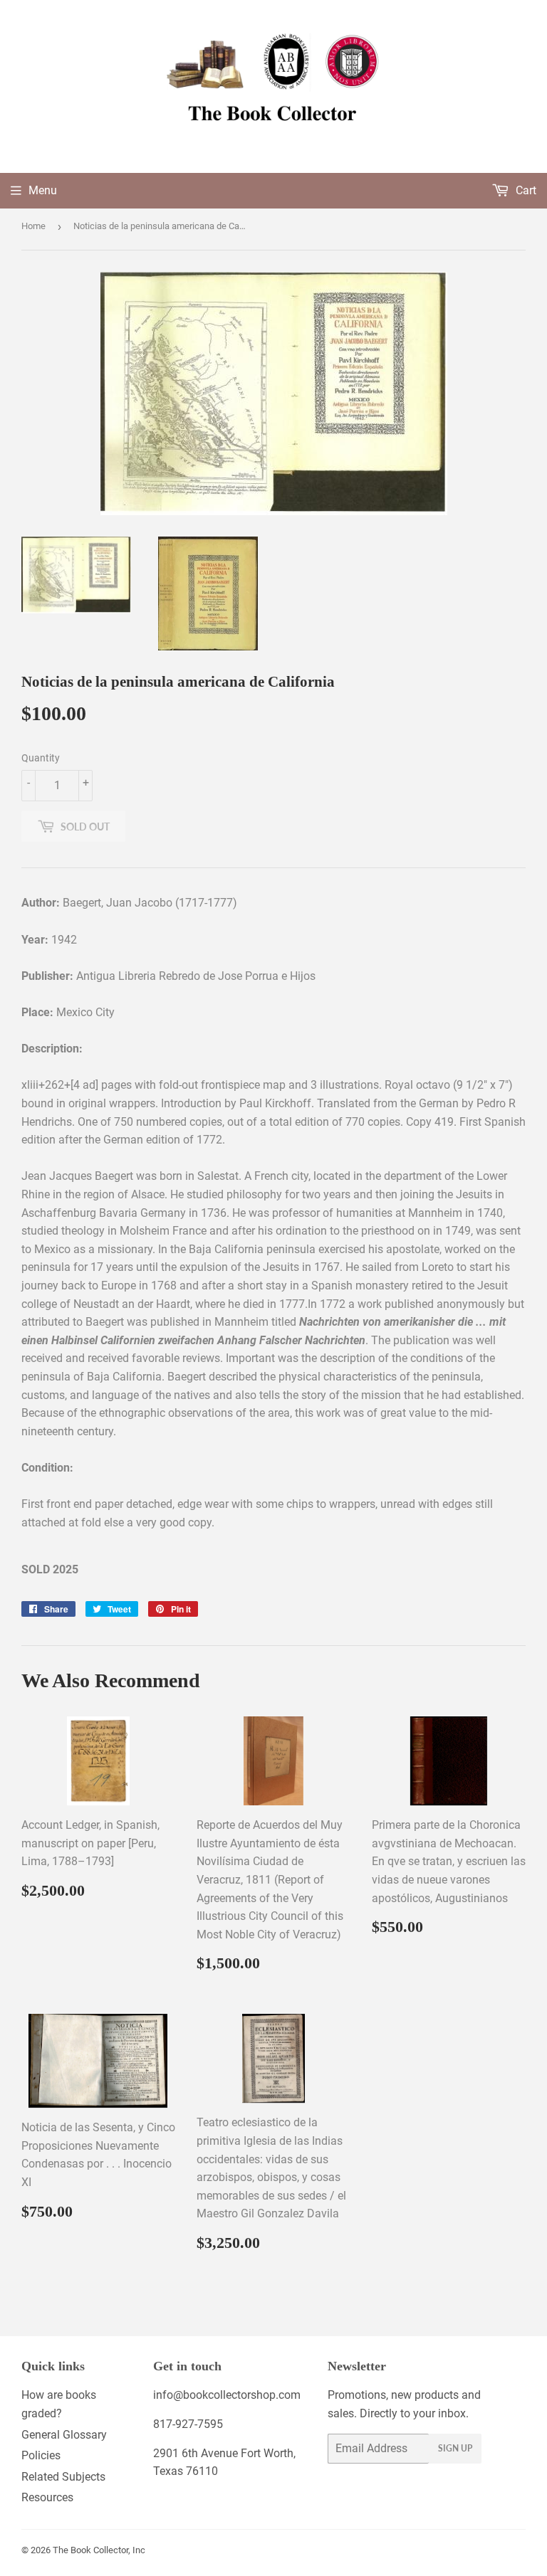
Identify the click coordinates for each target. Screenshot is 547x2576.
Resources (47, 2497)
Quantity (41, 758)
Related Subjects (63, 2477)
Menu (43, 190)
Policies (41, 2455)
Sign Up (455, 2448)
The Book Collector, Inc (99, 2550)
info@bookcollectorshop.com (227, 2395)
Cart (525, 190)
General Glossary (64, 2435)
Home (33, 226)
